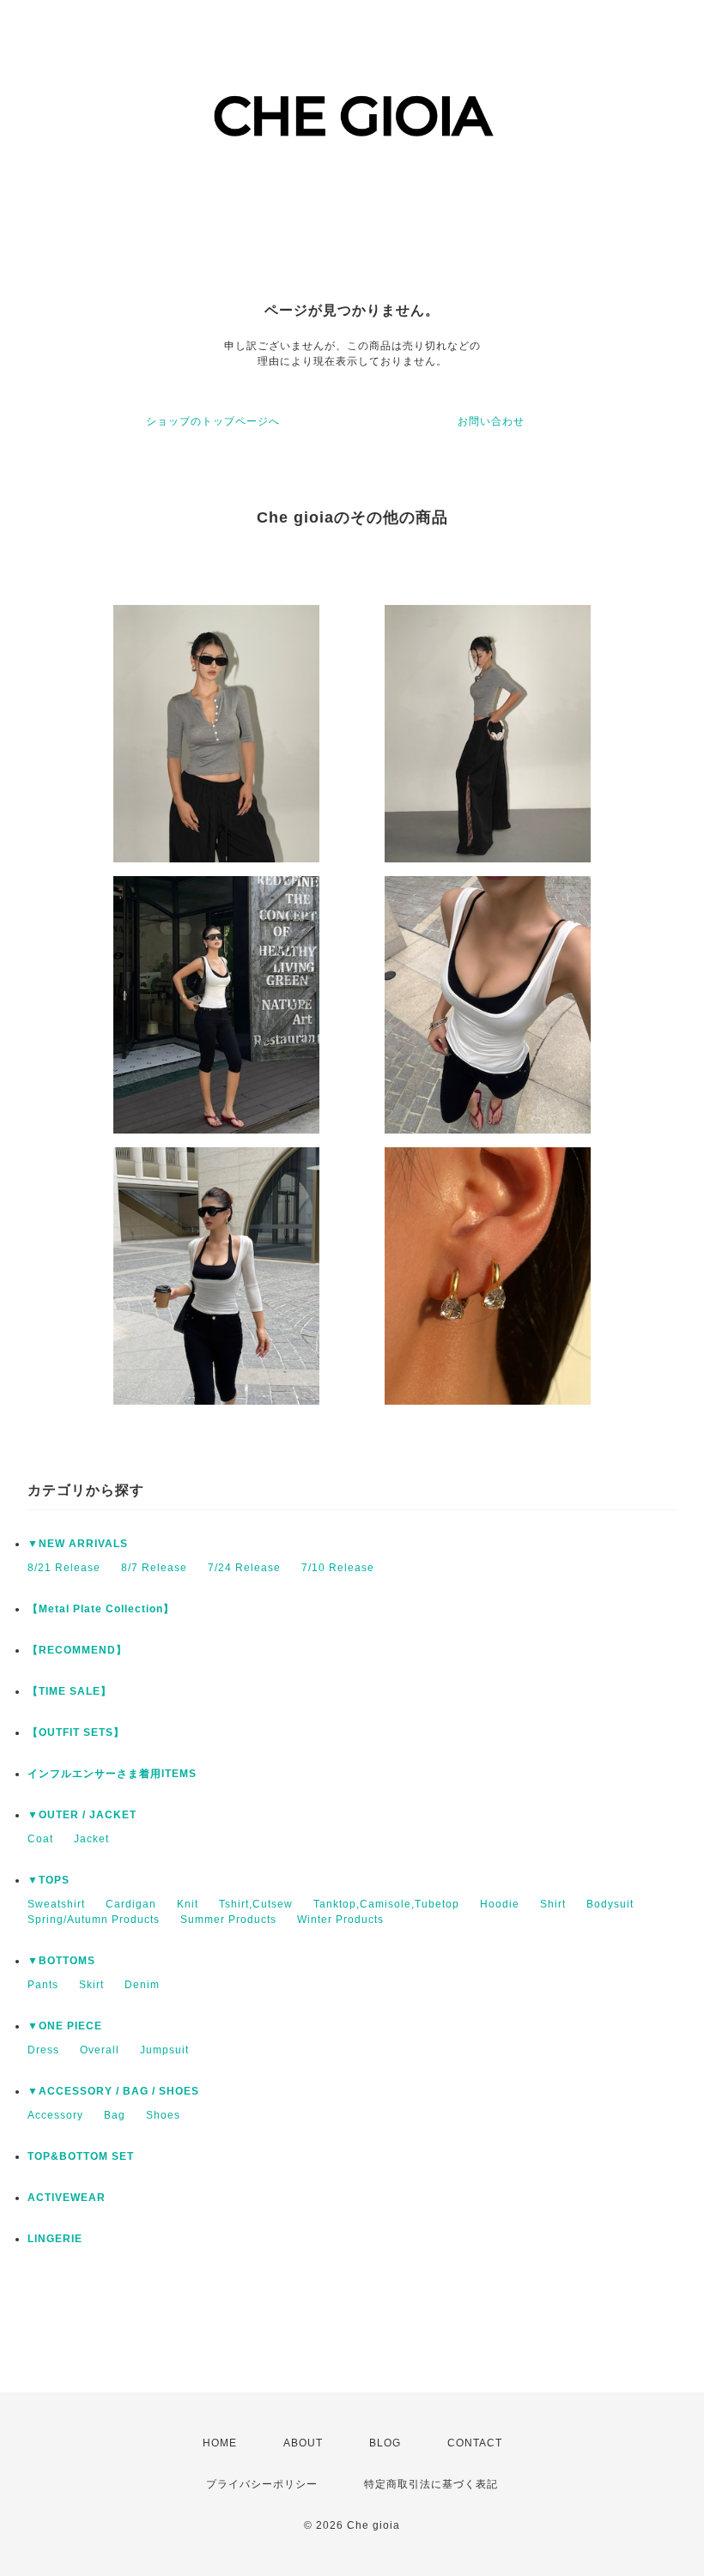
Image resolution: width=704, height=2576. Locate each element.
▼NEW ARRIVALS (78, 1544)
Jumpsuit (164, 2050)
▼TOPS (49, 1880)
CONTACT (475, 2443)
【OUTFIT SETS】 (76, 1732)
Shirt (553, 1904)
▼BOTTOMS (61, 1961)
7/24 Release (244, 1568)
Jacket (91, 1839)
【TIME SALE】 (70, 1691)
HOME (220, 2443)
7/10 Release (338, 1568)
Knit (188, 1904)
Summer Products (228, 1920)
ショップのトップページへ (213, 421)
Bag (115, 2115)
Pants (43, 1985)
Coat (40, 1839)
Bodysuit (610, 1904)
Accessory (55, 2115)
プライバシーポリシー (262, 2484)
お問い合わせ (491, 421)
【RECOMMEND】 (77, 1650)
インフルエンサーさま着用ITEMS (112, 1774)
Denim (142, 1985)
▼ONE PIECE (65, 2026)
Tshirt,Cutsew (256, 1904)
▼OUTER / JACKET (82, 1815)
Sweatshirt (56, 1904)
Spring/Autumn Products (94, 1920)
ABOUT (303, 2443)
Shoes (163, 2115)
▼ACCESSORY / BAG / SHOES (113, 2091)
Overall (100, 2050)
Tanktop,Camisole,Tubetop (386, 1904)
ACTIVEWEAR (67, 2198)
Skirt (91, 1985)
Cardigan (131, 1904)
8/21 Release (64, 1568)
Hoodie (500, 1904)
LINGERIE (55, 2239)
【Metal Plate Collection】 (101, 1609)
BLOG (385, 2443)
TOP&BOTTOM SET (81, 2156)
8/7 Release (154, 1568)
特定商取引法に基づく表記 (431, 2484)
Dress (43, 2050)
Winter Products (340, 1920)
